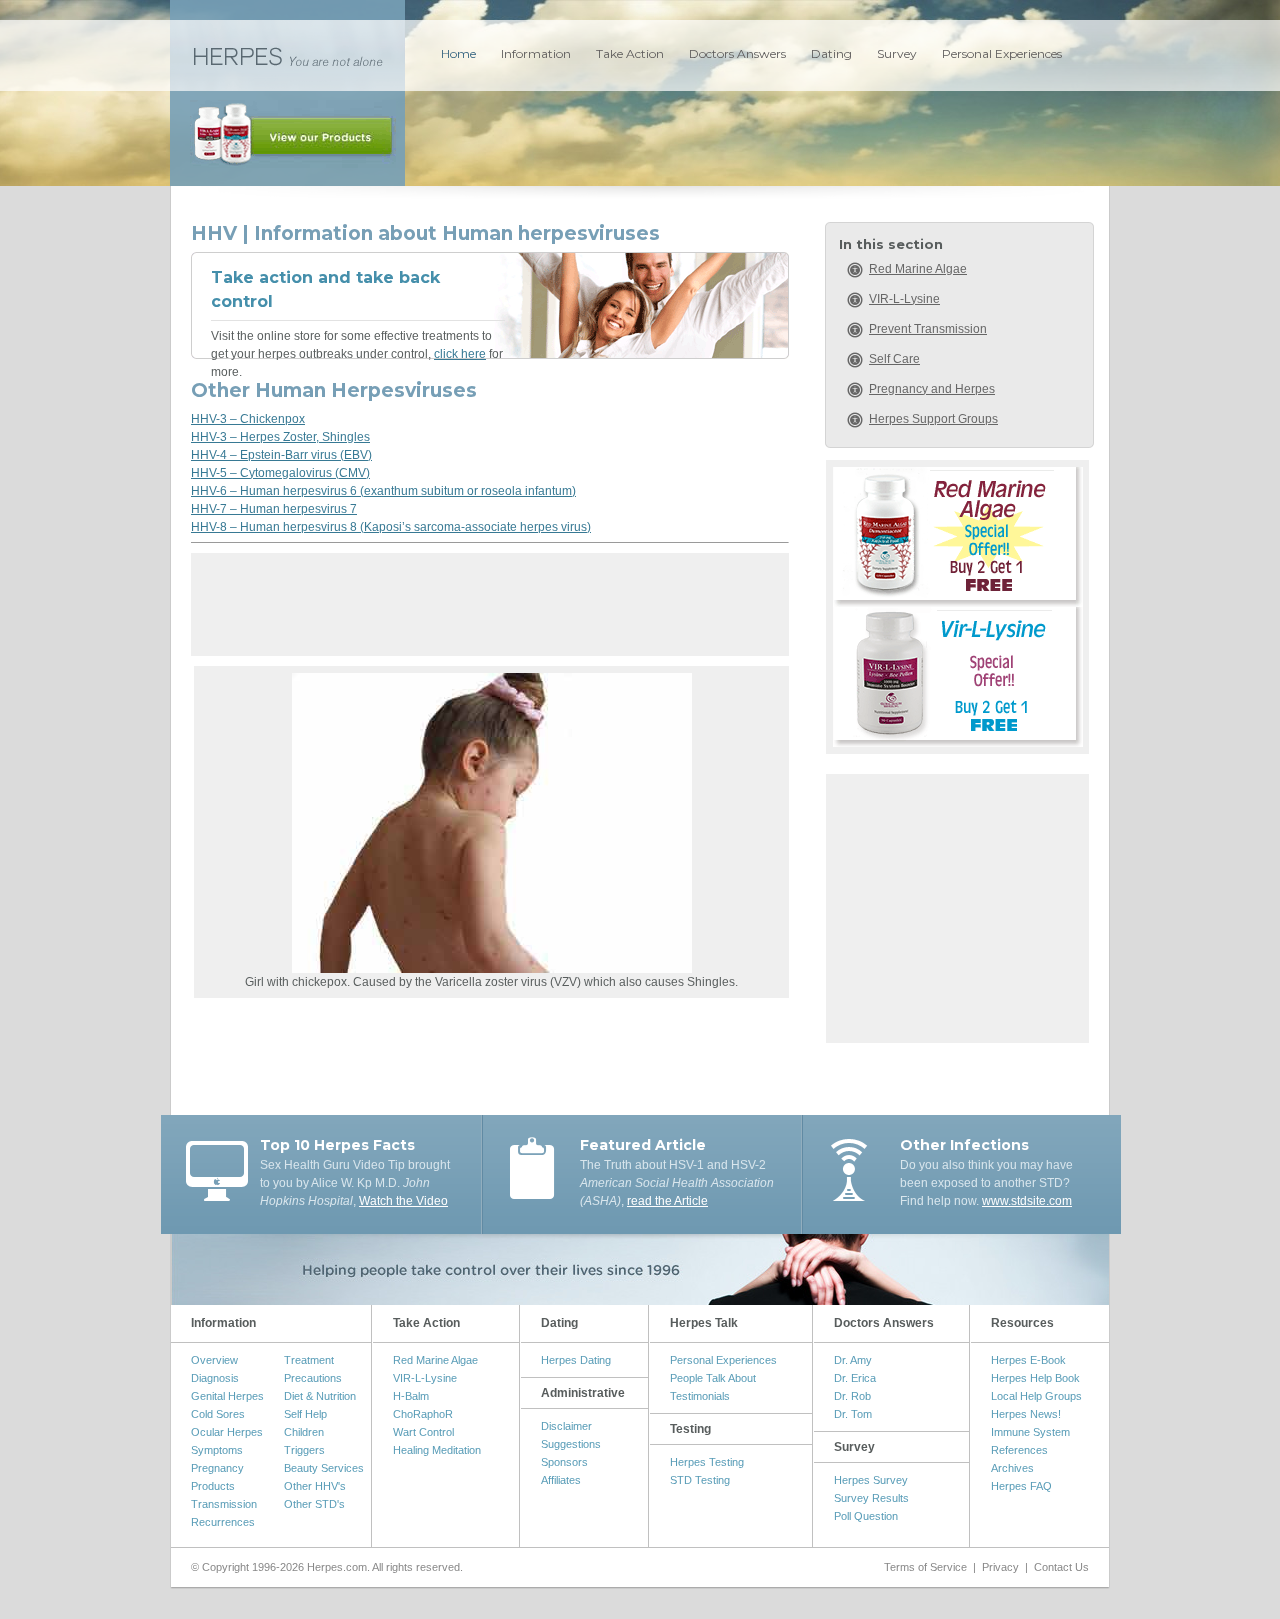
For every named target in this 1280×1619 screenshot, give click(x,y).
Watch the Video (403, 1201)
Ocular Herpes (227, 1432)
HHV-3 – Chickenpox (248, 419)
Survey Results (871, 1498)
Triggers (304, 1450)
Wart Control (423, 1432)
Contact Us (1061, 1567)
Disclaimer (566, 1426)
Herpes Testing (707, 1462)
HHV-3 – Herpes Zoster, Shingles (280, 437)
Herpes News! (1026, 1414)
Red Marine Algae (918, 269)
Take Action (630, 53)
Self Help (305, 1414)
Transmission (224, 1504)
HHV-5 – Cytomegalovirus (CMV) (280, 473)
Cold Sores (218, 1414)
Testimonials (700, 1396)
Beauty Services (324, 1468)
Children (304, 1432)
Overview (214, 1360)
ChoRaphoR (423, 1414)
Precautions (313, 1378)
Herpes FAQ (1021, 1486)
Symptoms (217, 1450)
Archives (1012, 1468)
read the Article (667, 1201)
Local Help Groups (1036, 1396)
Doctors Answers (737, 53)
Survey (897, 53)
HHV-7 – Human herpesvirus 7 (274, 509)
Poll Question (866, 1516)
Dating (831, 53)
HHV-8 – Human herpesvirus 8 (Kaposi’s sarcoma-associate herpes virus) (391, 527)
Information (536, 53)
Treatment (309, 1360)
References (1019, 1450)
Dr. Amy (853, 1360)
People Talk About (713, 1378)
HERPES (287, 55)
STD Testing (700, 1480)
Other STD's (314, 1504)
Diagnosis (215, 1378)
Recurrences (223, 1522)
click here (460, 354)
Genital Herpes (227, 1396)
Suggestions (571, 1444)
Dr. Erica (855, 1378)
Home (458, 53)
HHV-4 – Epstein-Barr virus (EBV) (281, 455)
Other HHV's (315, 1486)
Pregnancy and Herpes (932, 389)
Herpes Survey (871, 1480)
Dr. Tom (853, 1414)
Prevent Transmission (928, 329)
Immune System (1030, 1432)
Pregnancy (217, 1468)
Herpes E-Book (1028, 1360)
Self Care (894, 359)
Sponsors (564, 1462)
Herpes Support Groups (933, 419)
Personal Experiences (1002, 53)
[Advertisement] (490, 611)
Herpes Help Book (1035, 1378)
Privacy (1000, 1567)
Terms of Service (925, 1567)
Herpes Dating (576, 1360)
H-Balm (411, 1396)
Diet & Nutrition (320, 1396)
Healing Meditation (437, 1450)
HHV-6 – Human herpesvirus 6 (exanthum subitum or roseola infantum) (383, 491)
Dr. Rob (852, 1396)
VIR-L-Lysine (904, 299)
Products (213, 1486)
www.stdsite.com (1027, 1201)
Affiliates (561, 1480)
